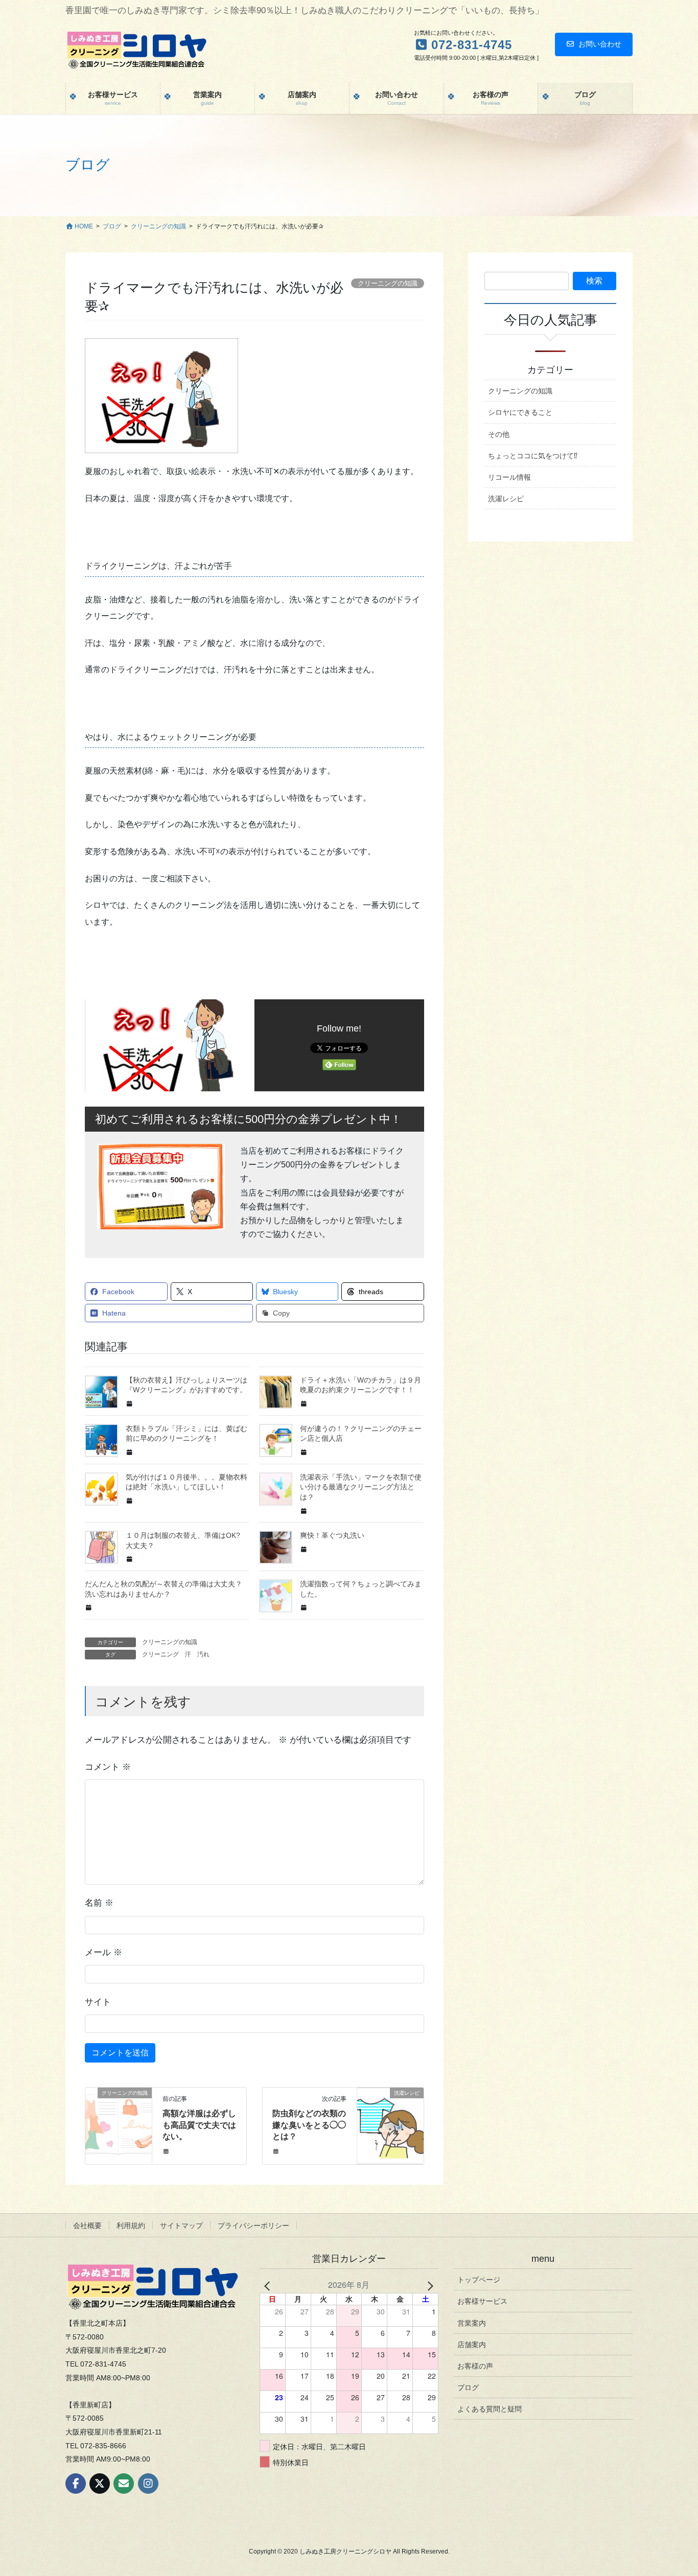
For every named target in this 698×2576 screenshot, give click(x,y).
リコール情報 (509, 477)
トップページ (479, 2280)
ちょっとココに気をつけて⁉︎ (533, 456)
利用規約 (131, 2226)
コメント (108, 1767)
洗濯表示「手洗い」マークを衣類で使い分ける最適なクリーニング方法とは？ (361, 1487)
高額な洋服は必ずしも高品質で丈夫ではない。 (199, 2125)
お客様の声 (475, 2366)
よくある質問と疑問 (490, 2409)
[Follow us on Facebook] (76, 2484)
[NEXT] (429, 2285)
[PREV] (269, 2285)
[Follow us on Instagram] (148, 2484)
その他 (499, 434)
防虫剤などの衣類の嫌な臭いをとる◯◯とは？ (309, 2125)
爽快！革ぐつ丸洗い (332, 1535)
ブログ (468, 2387)
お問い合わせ (600, 44)
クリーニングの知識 (170, 1642)
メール (103, 1952)
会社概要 (87, 2226)
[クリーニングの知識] (119, 2126)
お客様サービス (482, 2301)
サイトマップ (181, 2226)
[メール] (124, 2484)
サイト (98, 2002)
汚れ (203, 1654)
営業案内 (472, 2323)
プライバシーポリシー (253, 2226)
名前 (99, 1903)
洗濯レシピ (506, 499)
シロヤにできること (520, 412)
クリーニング (160, 1654)
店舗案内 (472, 2345)
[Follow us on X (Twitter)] (100, 2484)
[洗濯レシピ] (390, 2126)
